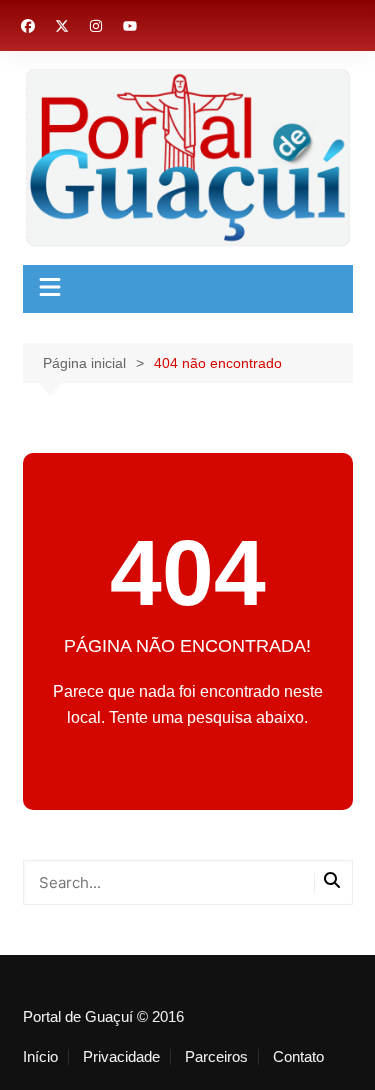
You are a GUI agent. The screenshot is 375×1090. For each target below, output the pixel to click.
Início (40, 1057)
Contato (298, 1057)
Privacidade (121, 1057)
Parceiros (216, 1057)
